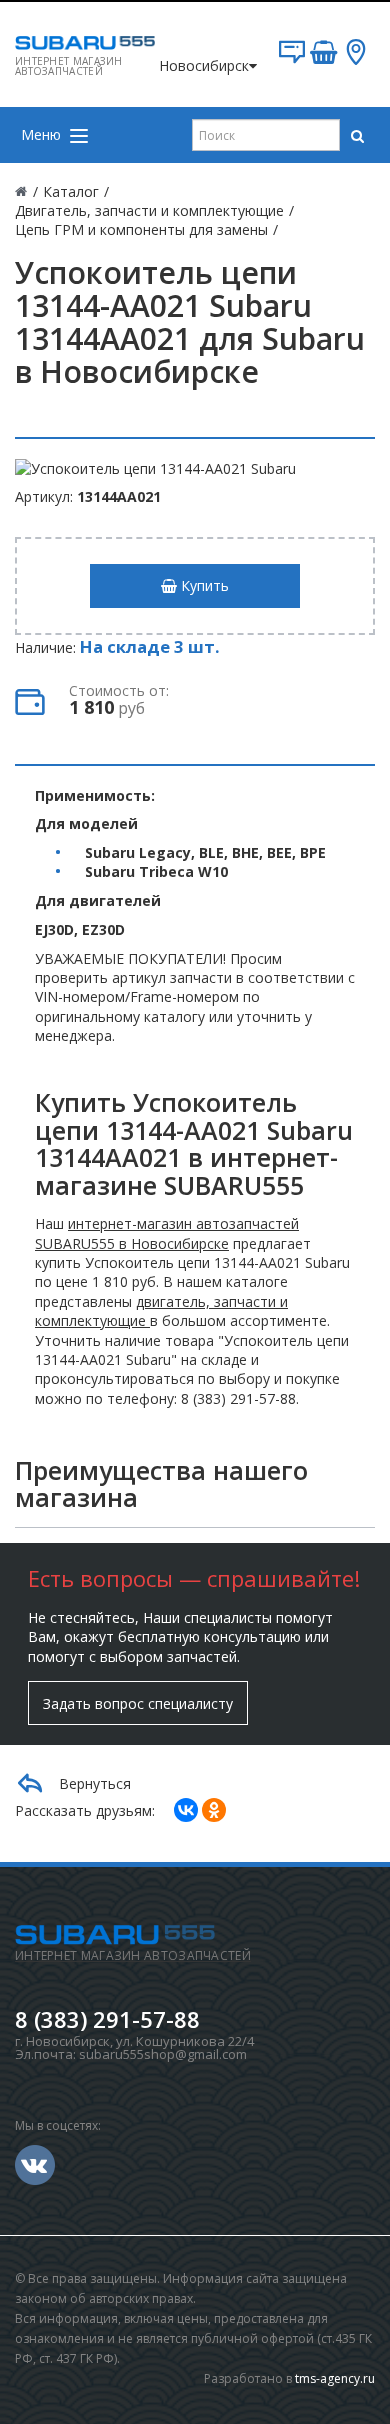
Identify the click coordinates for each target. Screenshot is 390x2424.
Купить (203, 585)
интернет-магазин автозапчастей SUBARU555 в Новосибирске (167, 1233)
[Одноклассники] (214, 1810)
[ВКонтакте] (186, 1810)
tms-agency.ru (335, 2378)
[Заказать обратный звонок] (292, 59)
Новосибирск (204, 65)
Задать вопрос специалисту (138, 1703)
